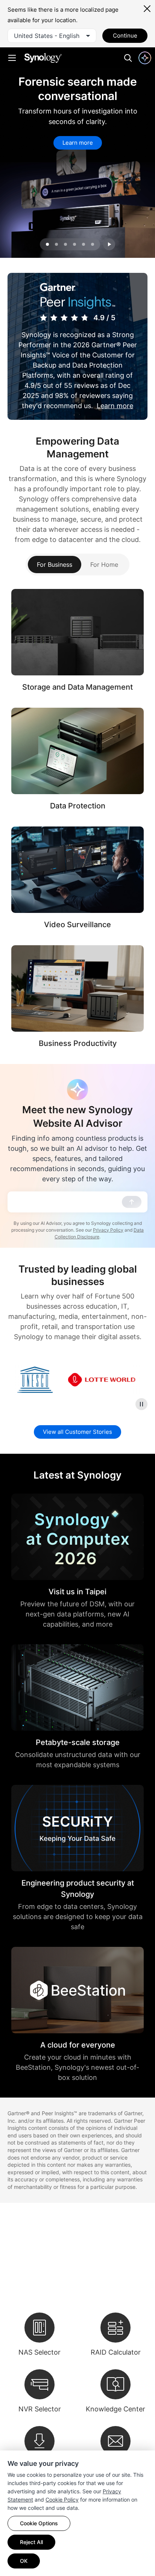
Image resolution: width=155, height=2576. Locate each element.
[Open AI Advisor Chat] (77, 1090)
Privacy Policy (108, 1230)
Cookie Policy (62, 2500)
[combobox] (52, 36)
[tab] (56, 244)
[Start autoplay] (109, 244)
